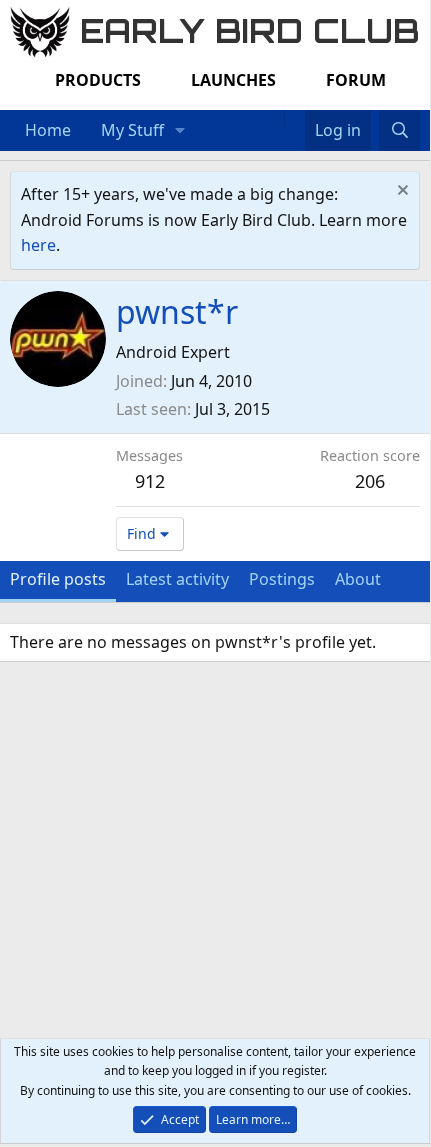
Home (48, 130)
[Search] (399, 131)
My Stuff (132, 130)
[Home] (274, 118)
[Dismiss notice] (400, 192)
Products (98, 80)
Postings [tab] (282, 579)
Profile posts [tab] (58, 579)
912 (150, 481)
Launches (233, 80)
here (38, 245)
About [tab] (358, 579)
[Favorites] (294, 118)
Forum (356, 80)
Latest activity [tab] (177, 579)
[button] (180, 131)
